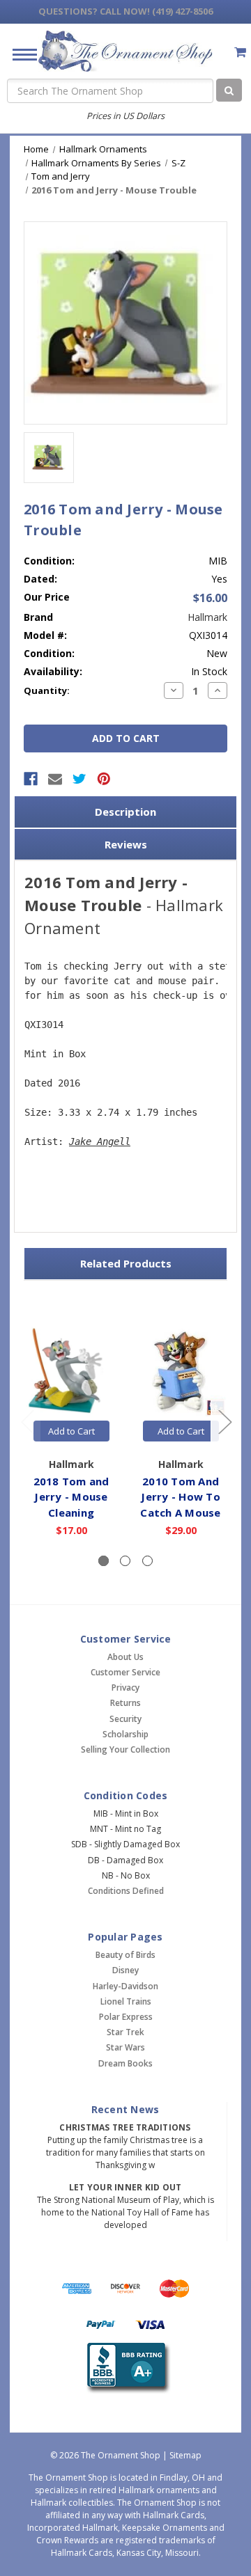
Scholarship (125, 1734)
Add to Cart (71, 1431)
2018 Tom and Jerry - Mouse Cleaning (71, 1497)
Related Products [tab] (126, 1263)
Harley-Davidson (125, 1986)
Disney (125, 1970)
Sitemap (185, 2455)
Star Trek (125, 2032)
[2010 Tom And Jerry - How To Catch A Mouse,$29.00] (181, 1372)
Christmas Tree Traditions (125, 2127)
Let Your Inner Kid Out (125, 2187)
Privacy (125, 1688)
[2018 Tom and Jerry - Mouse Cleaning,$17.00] (71, 1372)
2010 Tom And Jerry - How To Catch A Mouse (180, 1497)
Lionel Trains (126, 2001)
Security (125, 1719)
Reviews (126, 844)
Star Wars (125, 2047)
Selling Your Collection (125, 1749)
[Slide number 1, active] (104, 1561)
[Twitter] (79, 779)
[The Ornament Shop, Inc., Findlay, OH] (126, 2368)
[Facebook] (31, 779)
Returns (125, 1703)
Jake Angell (100, 1141)
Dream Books (125, 2063)
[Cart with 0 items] (240, 52)
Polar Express (126, 2017)
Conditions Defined (126, 1891)
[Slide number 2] (125, 1561)
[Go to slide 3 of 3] (27, 1421)
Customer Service (125, 1672)
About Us (125, 1657)
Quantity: (47, 690)
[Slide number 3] (147, 1561)
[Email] (55, 779)
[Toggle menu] (19, 54)
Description (125, 812)
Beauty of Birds (125, 1955)
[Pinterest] (104, 779)
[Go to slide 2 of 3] (225, 1421)
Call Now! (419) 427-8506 (125, 11)
